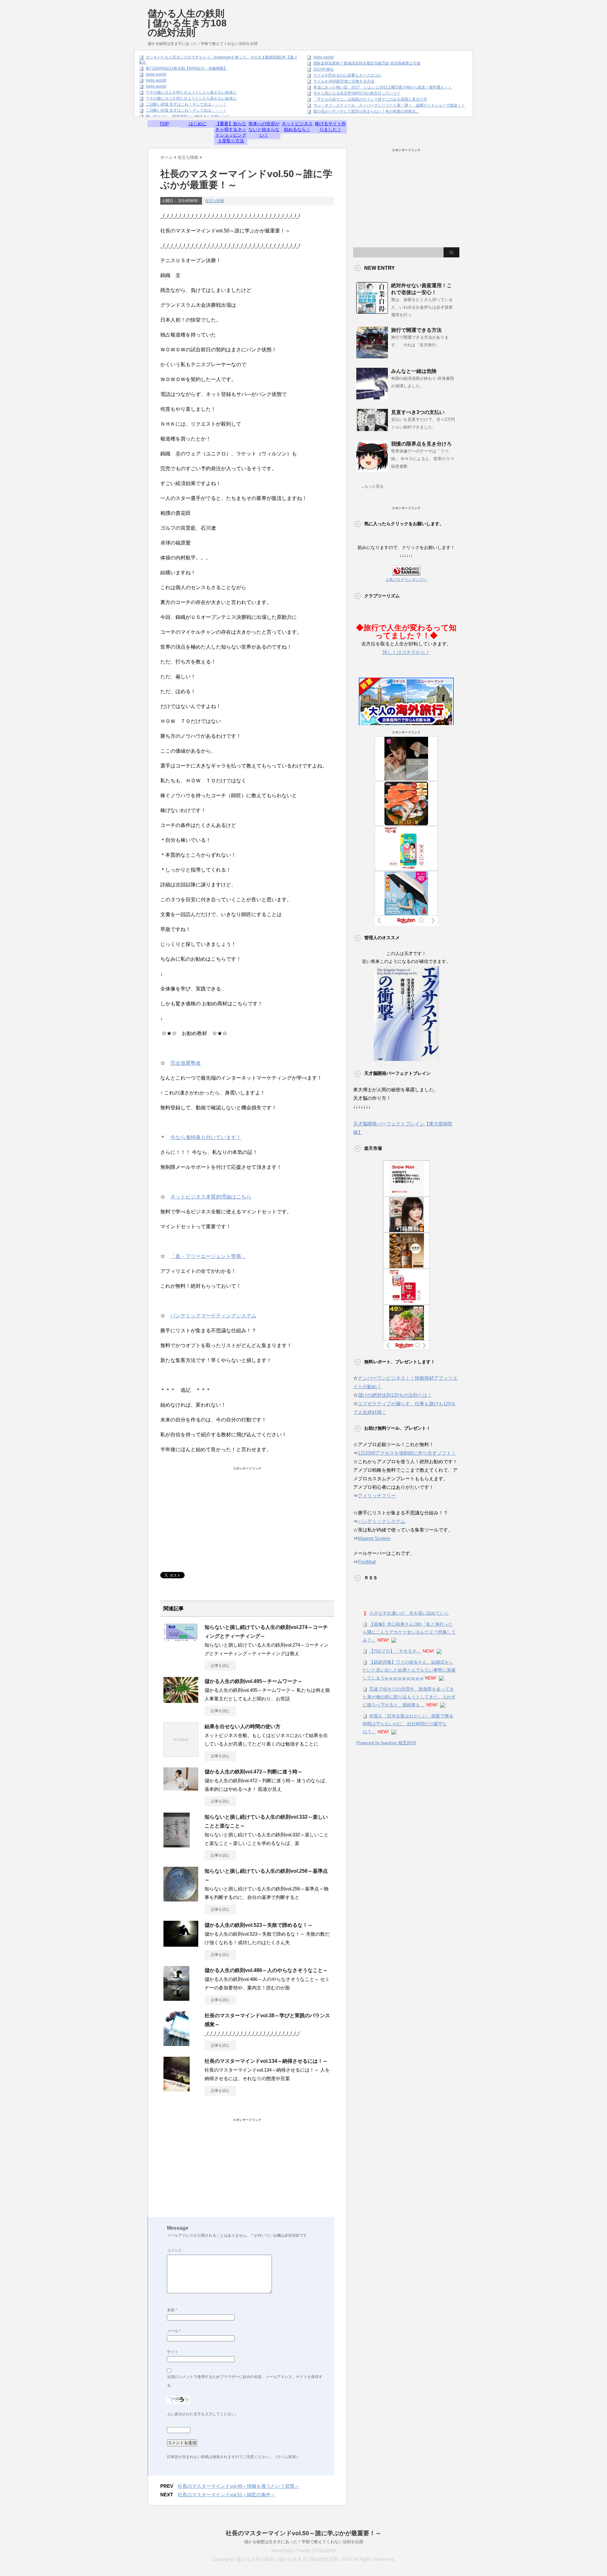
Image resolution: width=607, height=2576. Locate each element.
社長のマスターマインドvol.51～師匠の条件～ (227, 2495)
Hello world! (156, 74)
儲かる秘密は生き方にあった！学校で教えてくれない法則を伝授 (304, 2542)
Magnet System (374, 1538)
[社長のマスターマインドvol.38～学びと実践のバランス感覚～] (176, 2043)
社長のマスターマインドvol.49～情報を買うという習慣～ (238, 2486)
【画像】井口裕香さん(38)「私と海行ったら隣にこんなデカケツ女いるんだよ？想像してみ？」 (409, 1632)
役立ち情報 (215, 201)
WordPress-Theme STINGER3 (303, 2551)
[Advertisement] (344, 17)
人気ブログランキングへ (406, 580)
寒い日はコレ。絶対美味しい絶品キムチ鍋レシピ (187, 116)
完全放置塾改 (186, 1063)
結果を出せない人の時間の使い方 (242, 1726)
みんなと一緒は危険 (414, 371)
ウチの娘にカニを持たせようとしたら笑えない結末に (191, 92)
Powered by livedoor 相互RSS (386, 1743)
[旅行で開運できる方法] (372, 356)
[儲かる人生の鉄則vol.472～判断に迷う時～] (181, 1788)
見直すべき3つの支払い (418, 412)
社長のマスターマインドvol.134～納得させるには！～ (266, 2061)
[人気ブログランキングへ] (406, 571)
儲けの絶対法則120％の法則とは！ (395, 1395)
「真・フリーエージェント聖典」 (208, 1256)
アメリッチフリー (377, 1496)
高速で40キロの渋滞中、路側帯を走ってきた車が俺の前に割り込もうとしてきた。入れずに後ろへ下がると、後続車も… (409, 1697)
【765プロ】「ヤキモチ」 (395, 1651)
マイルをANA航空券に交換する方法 (344, 81)
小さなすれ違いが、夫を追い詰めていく (409, 1613)
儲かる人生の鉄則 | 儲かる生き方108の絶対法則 (187, 23)
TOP (164, 124)
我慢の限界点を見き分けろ (421, 444)
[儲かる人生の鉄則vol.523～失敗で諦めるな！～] (181, 1944)
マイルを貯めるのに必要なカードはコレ (347, 75)
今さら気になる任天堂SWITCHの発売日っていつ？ (357, 93)
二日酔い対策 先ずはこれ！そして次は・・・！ (186, 104)
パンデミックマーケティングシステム (213, 1316)
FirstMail (367, 1562)
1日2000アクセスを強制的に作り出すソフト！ (407, 1453)
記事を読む (220, 1666)
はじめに (198, 124)
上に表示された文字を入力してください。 (203, 2414)
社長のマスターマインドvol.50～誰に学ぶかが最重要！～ (303, 2533)
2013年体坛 (323, 69)
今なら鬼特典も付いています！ (206, 1137)
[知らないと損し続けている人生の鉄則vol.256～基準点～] (181, 1899)
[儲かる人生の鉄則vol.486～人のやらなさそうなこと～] (176, 1998)
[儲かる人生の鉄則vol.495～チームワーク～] (181, 1700)
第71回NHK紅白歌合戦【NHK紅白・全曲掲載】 (187, 68)
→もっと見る (372, 486)
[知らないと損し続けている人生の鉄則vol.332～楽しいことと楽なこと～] (177, 1845)
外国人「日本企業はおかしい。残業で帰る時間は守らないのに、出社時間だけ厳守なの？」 (408, 1724)
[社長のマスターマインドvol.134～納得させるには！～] (177, 2089)
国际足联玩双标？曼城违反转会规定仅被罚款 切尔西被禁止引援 (367, 63)
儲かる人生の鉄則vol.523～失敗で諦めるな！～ (259, 1925)
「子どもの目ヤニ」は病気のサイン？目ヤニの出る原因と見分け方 (370, 99)
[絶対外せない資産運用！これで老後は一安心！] (372, 311)
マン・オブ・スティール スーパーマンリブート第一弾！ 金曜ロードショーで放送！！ (389, 105)
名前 (172, 2310)
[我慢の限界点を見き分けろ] (372, 470)
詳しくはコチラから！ (406, 652)
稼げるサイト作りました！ (330, 126)
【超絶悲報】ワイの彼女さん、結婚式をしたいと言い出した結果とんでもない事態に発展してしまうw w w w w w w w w (409, 1670)
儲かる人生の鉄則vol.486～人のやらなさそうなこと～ (266, 1970)
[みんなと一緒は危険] (372, 397)
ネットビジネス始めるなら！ (297, 126)
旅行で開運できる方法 (416, 330)
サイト (173, 2352)
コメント (175, 2250)
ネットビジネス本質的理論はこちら (211, 1197)
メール (174, 2331)
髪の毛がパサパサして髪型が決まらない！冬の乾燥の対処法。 (366, 111)
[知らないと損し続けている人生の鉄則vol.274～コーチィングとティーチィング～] (181, 1639)
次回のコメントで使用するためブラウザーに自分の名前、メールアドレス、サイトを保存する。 (245, 2381)
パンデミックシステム (382, 1521)
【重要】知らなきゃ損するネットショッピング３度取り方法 (231, 132)
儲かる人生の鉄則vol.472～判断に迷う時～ (254, 1772)
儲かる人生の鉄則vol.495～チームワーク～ (254, 1681)
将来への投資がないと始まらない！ (264, 129)
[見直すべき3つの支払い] (372, 428)
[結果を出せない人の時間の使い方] (181, 1754)
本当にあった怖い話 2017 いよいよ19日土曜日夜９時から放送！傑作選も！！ (383, 87)
